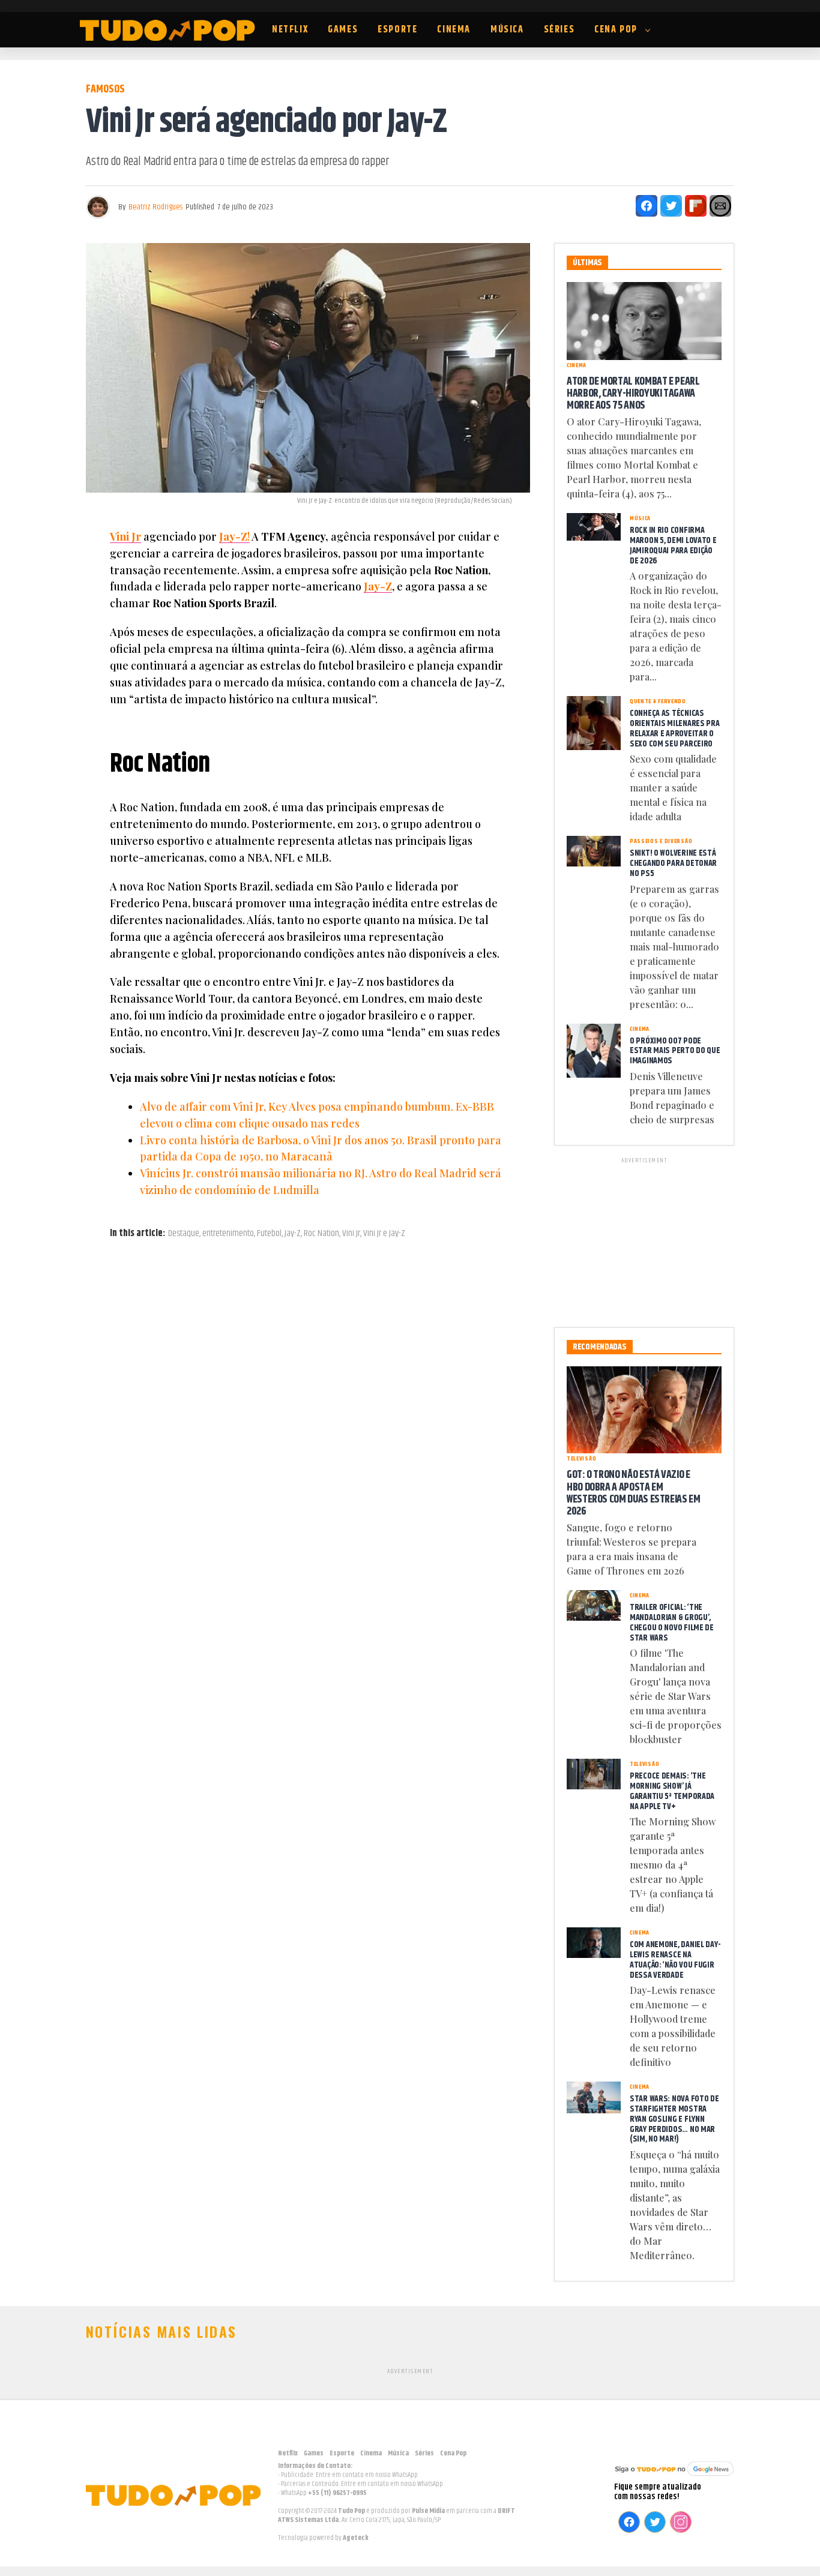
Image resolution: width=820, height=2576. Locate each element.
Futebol (269, 1234)
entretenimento (228, 1234)
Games (343, 30)
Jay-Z (378, 586)
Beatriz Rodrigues (155, 207)
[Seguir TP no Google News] (674, 2477)
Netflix (290, 30)
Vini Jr (125, 536)
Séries (559, 30)
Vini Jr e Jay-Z (384, 1234)
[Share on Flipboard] (696, 206)
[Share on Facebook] (647, 206)
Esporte (397, 30)
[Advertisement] (644, 1240)
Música (507, 30)
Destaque (184, 1234)
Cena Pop (616, 30)
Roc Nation (321, 1234)
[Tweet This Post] (671, 206)
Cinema (454, 30)
